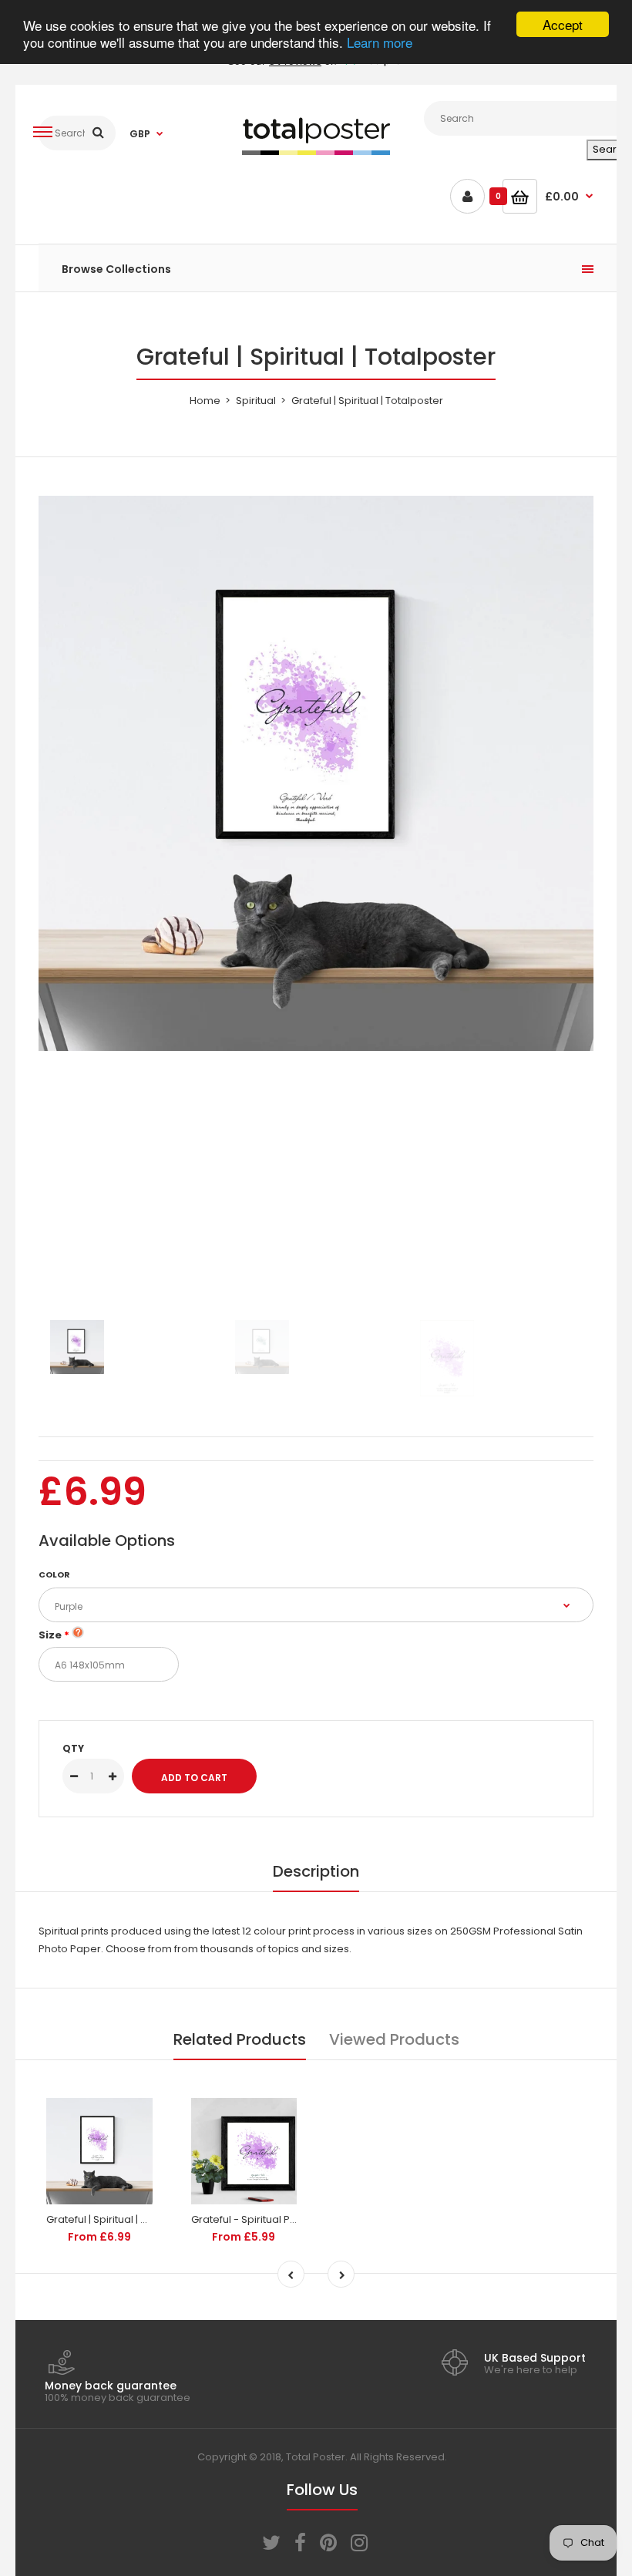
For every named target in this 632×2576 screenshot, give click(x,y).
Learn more (380, 42)
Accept (563, 24)
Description (316, 1871)
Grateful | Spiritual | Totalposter (122, 2219)
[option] (316, 773)
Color (54, 1574)
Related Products (240, 2039)
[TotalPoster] (316, 152)
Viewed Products (394, 2039)
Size (50, 1635)
